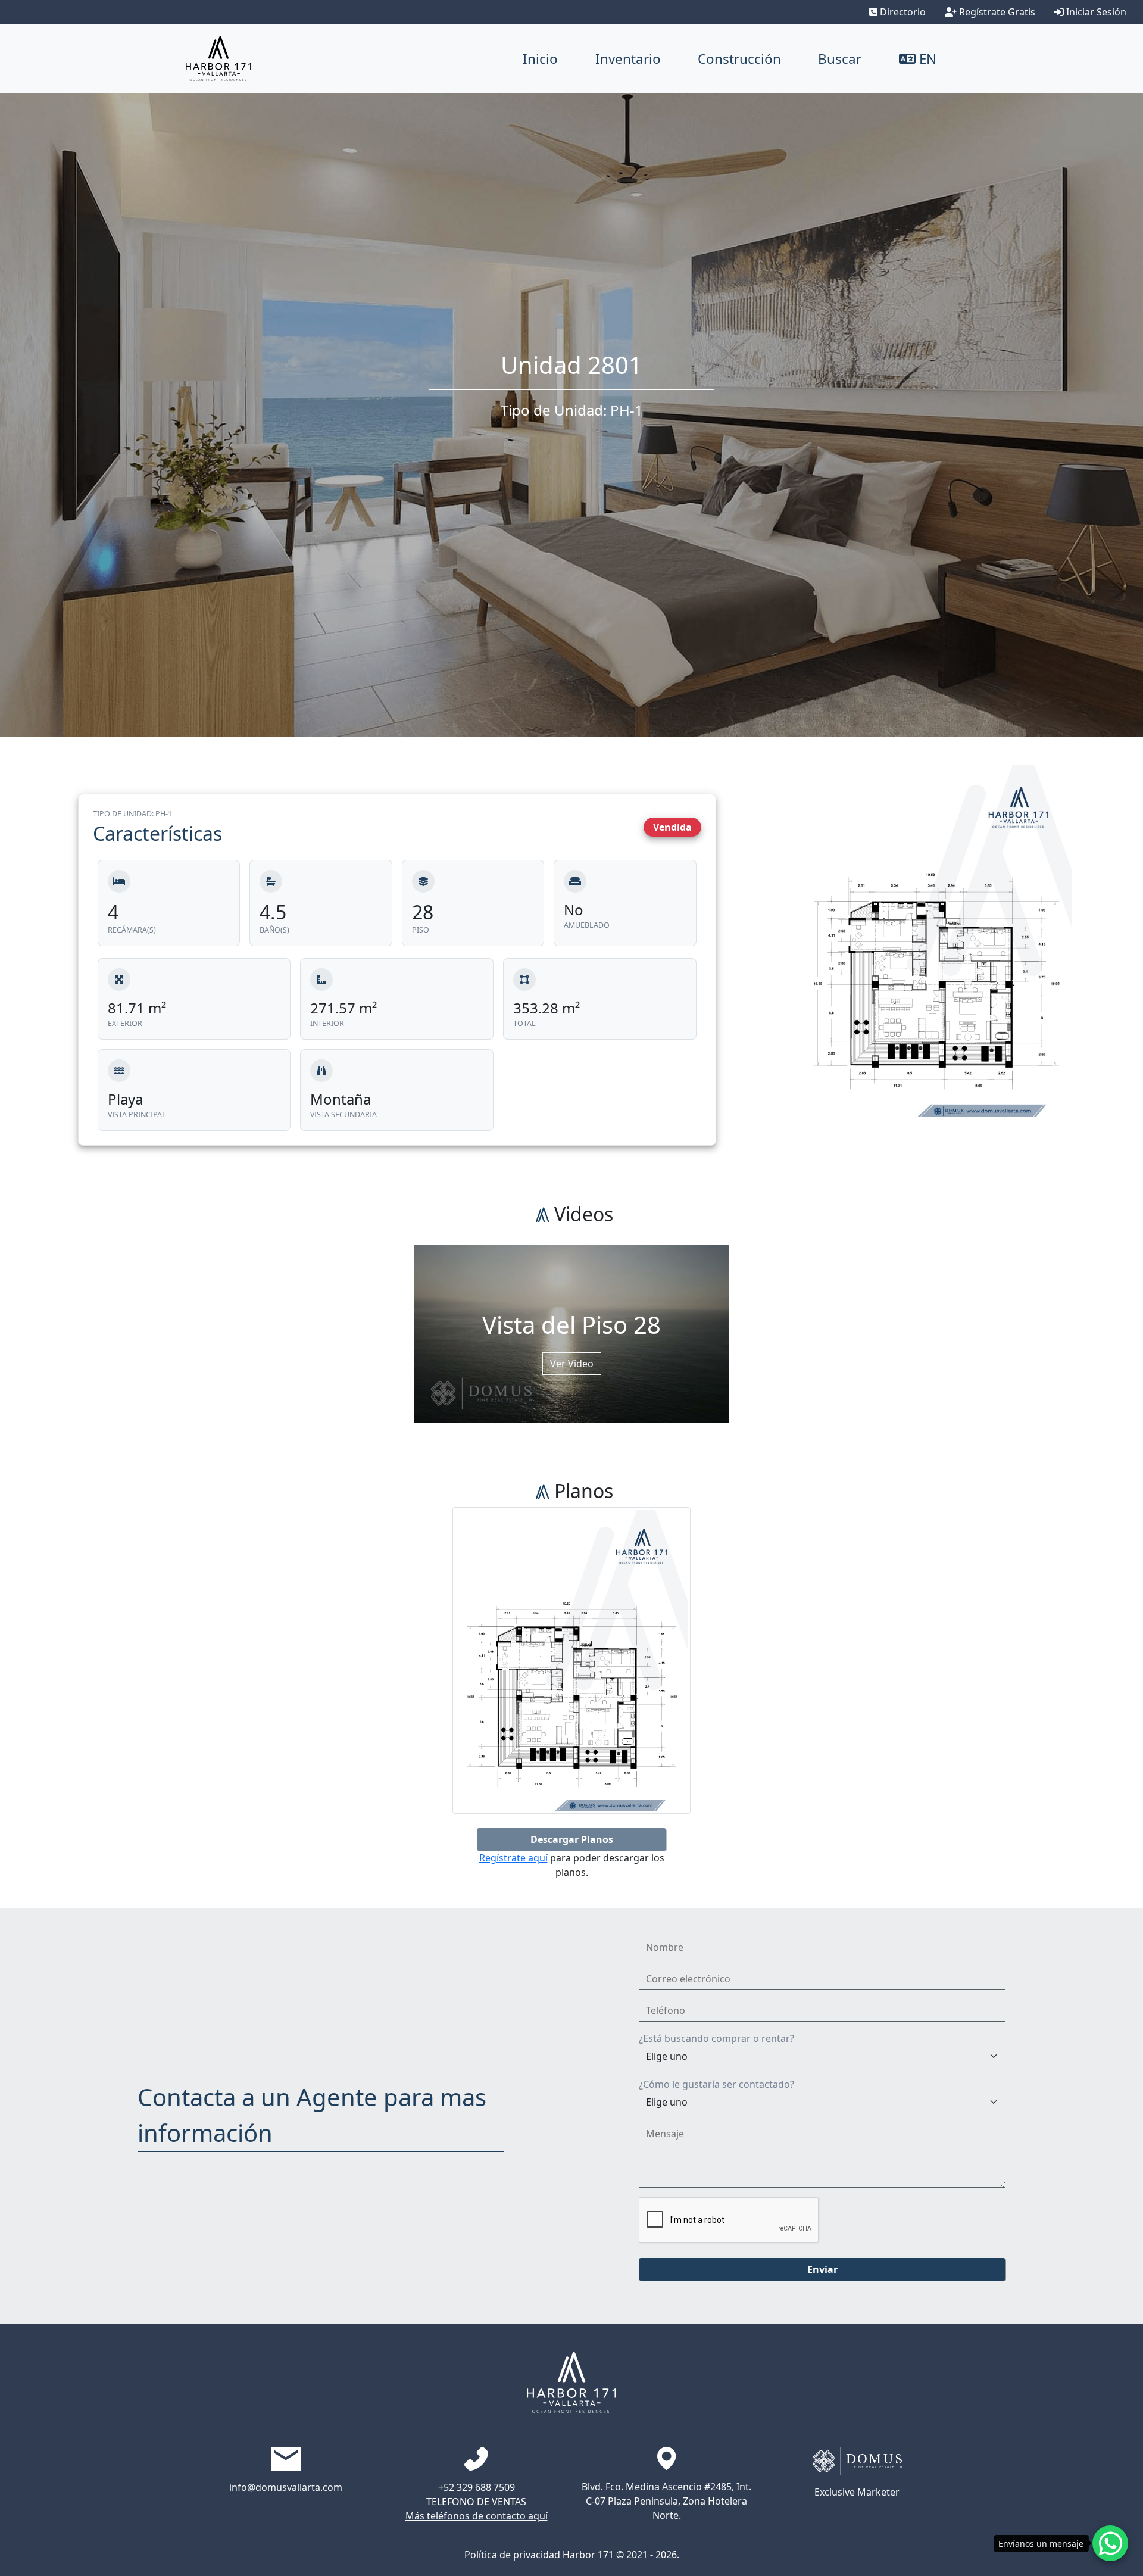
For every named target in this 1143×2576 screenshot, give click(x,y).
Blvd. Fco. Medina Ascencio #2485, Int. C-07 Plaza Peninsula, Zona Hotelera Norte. (666, 2501)
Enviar (822, 2269)
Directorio (902, 12)
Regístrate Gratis (996, 12)
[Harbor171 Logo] (218, 59)
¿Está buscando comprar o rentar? (716, 2038)
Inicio (540, 59)
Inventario (628, 59)
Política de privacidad (512, 2555)
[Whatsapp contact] (1110, 2543)
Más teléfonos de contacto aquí (477, 2516)
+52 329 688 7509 (477, 2487)
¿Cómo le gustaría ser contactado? (716, 2084)
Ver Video (572, 1364)
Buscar (840, 59)
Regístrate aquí (513, 1858)
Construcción (739, 59)
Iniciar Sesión (1095, 12)
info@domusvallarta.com (286, 2487)
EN (926, 59)
